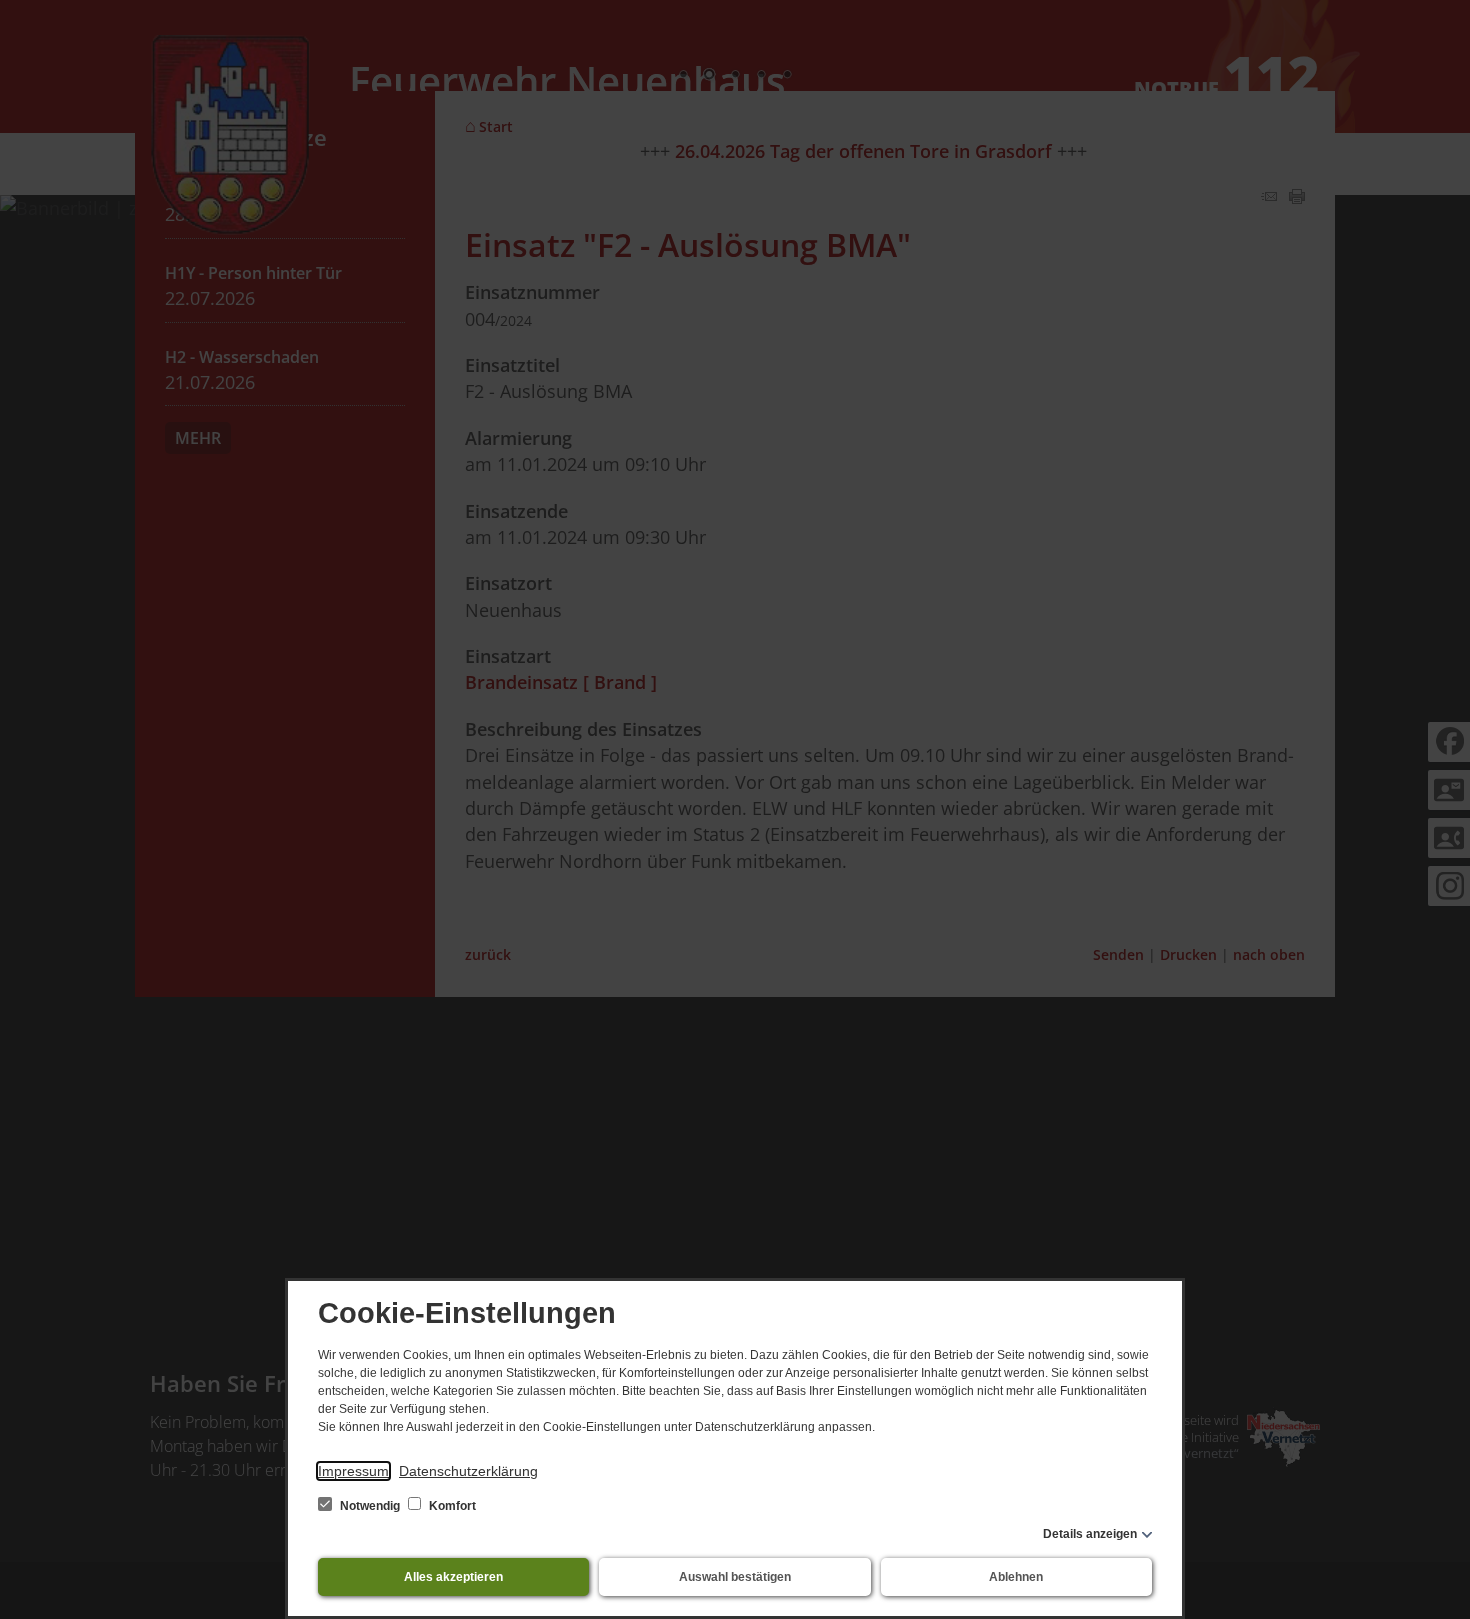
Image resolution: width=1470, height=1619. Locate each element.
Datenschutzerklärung (468, 1471)
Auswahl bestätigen (735, 1577)
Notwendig (370, 1506)
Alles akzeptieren (453, 1577)
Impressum (353, 1471)
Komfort (451, 1506)
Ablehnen (1016, 1577)
